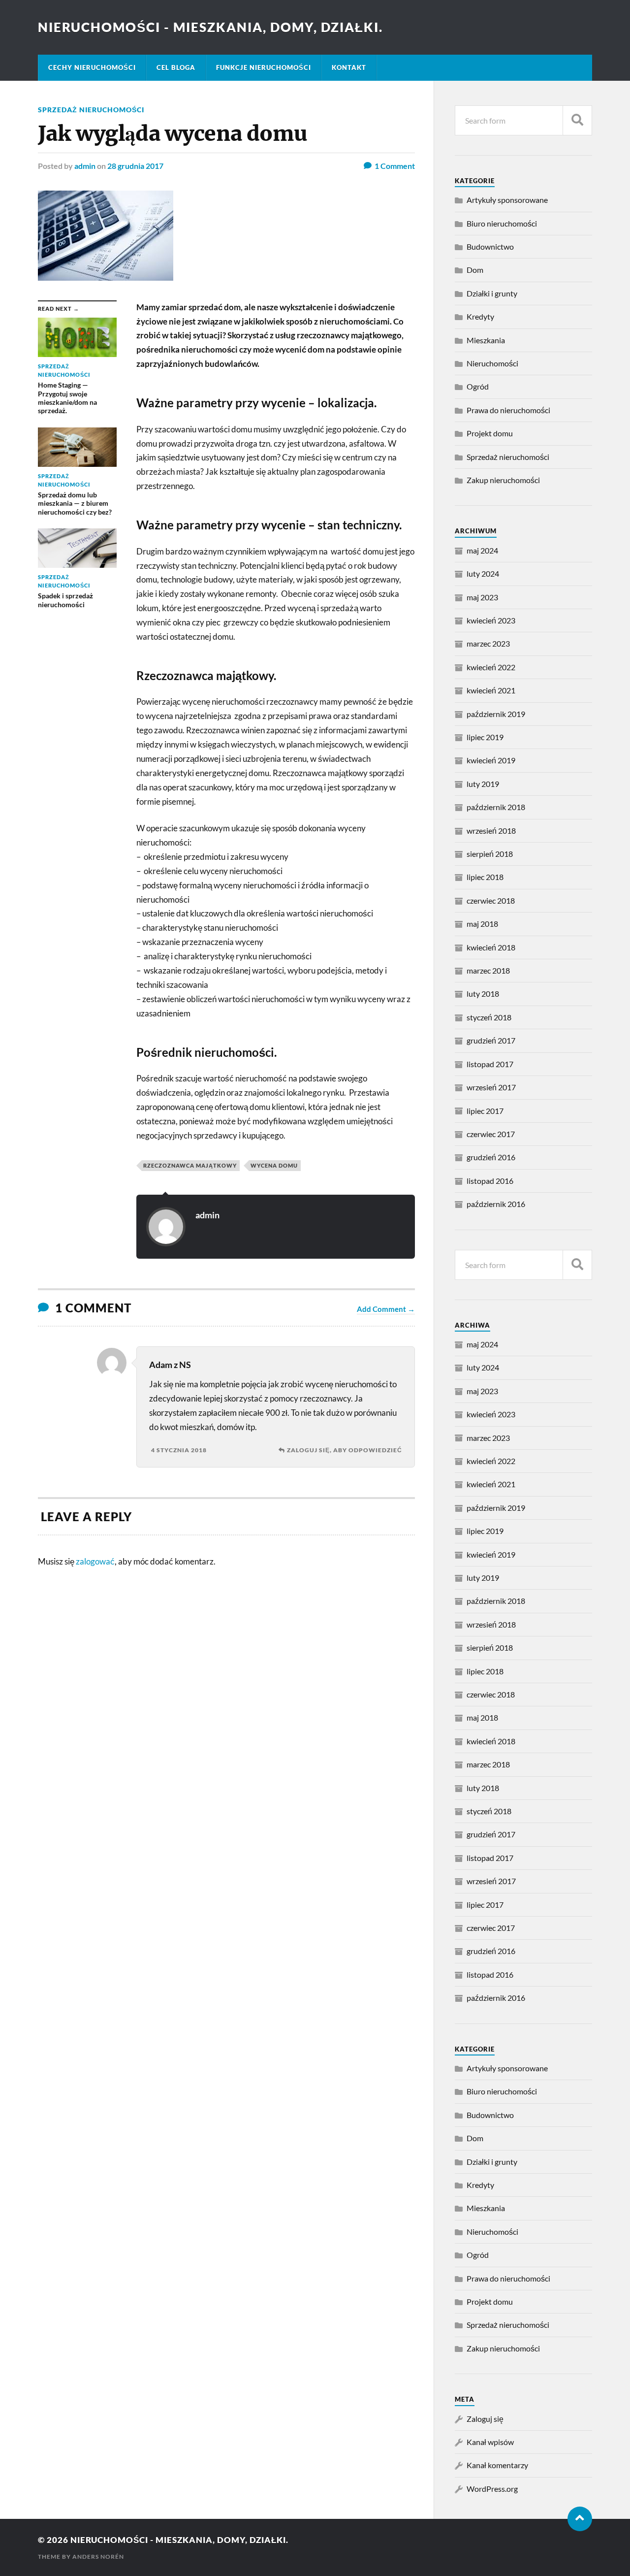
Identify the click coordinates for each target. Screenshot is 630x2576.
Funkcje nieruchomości (264, 67)
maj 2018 (482, 924)
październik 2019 (496, 714)
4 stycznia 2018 (179, 1450)
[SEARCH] (577, 120)
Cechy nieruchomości (92, 67)
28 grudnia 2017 (135, 166)
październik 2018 (496, 807)
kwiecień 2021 (491, 690)
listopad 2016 (490, 1181)
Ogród (478, 386)
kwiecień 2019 (491, 760)
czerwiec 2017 (491, 1134)
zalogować (95, 1561)
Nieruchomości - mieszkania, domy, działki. (210, 27)
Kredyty (480, 316)
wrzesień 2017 (491, 1087)
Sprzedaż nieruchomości (91, 110)
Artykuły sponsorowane (507, 200)
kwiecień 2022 (491, 667)
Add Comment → (386, 1309)
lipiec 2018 (485, 877)
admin (85, 166)
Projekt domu (490, 433)
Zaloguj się (485, 2419)
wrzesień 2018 (491, 831)
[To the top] (580, 2519)
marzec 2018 (488, 970)
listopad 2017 (490, 1064)
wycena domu (274, 1165)
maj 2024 (482, 550)
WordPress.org (492, 2489)
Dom (475, 270)
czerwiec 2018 (491, 900)
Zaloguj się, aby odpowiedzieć (345, 1450)
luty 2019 (483, 784)
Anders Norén (98, 2557)
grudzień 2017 (491, 1040)
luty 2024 (483, 573)
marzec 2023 (488, 643)
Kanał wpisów (490, 2442)
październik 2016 (496, 1204)
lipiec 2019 (485, 737)
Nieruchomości (492, 363)
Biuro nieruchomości (502, 223)
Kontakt (349, 67)
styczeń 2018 (489, 1017)
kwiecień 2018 (491, 947)
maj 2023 (482, 597)
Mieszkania (486, 340)
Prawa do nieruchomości (508, 410)
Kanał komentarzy (497, 2465)
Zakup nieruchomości (503, 480)
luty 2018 (483, 994)
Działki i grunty (492, 293)
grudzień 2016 (491, 1157)
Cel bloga (176, 67)
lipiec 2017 (485, 1111)
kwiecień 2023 (491, 620)
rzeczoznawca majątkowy (190, 1165)
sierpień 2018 (490, 854)
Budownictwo (490, 246)
